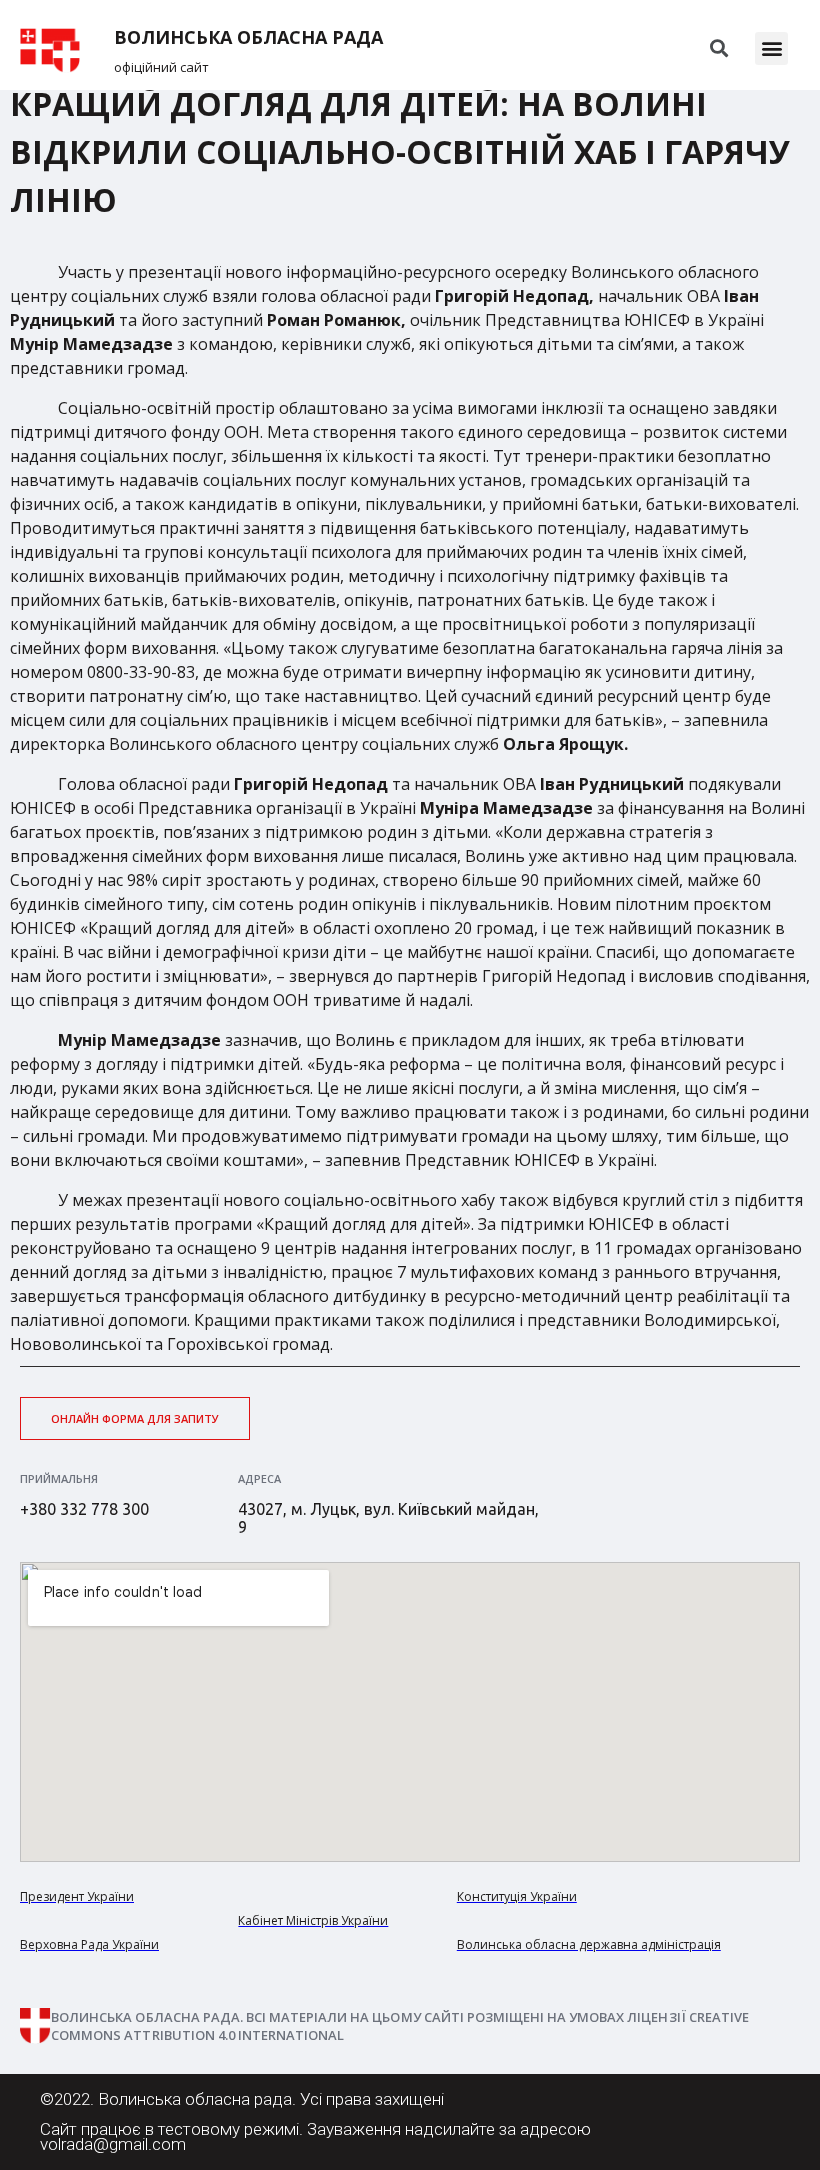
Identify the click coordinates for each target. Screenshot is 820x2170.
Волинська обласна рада (248, 37)
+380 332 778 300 (84, 1509)
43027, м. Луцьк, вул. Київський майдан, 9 (388, 1518)
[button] (771, 48)
